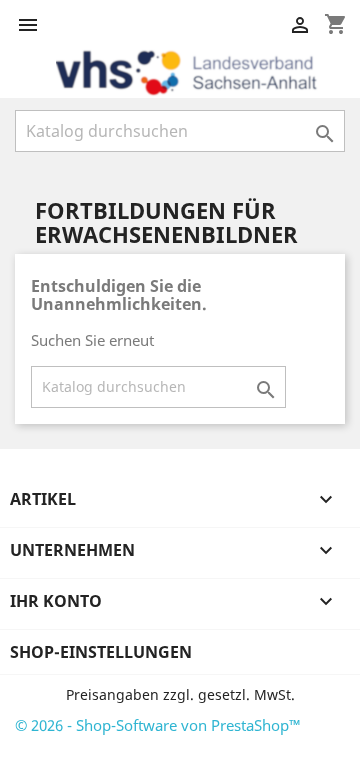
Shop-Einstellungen (101, 652)
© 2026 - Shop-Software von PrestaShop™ (158, 725)
